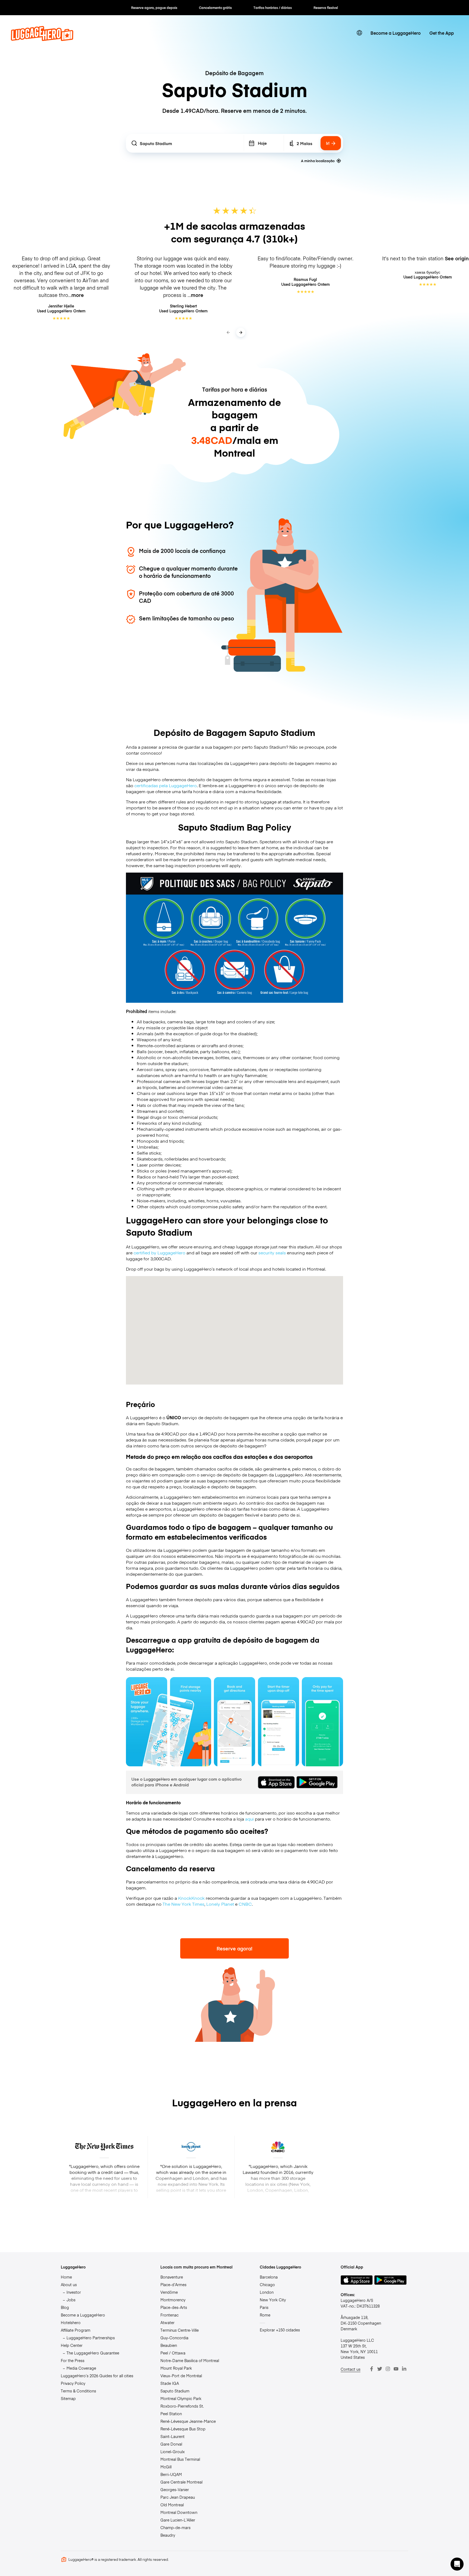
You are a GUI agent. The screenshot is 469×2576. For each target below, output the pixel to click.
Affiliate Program (76, 2330)
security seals (272, 1252)
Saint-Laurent (172, 2436)
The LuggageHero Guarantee (93, 2353)
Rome (265, 2315)
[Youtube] (396, 2369)
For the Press (73, 2360)
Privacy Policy (73, 2383)
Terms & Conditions (78, 2391)
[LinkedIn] (404, 2369)
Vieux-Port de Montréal (181, 2376)
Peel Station (171, 2414)
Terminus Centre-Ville (180, 2330)
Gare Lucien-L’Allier (178, 2520)
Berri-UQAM (171, 2474)
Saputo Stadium (175, 2391)
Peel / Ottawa (173, 2353)
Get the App (442, 33)
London (267, 2292)
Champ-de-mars (175, 2527)
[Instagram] (388, 2369)
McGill (166, 2467)
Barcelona (269, 2277)
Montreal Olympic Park (181, 2398)
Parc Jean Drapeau (178, 2497)
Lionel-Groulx (173, 2452)
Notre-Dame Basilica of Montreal (190, 2360)
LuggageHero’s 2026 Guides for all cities (97, 2376)
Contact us (351, 2369)
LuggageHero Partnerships (91, 2338)
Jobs (71, 2300)
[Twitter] (380, 2369)
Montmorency (173, 2300)
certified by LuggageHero (159, 1252)
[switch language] (359, 33)
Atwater (167, 2322)
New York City (273, 2300)
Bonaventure (172, 2277)
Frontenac (169, 2315)
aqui (249, 1819)
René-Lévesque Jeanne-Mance (188, 2421)
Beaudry (168, 2535)
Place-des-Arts (174, 2307)
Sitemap (68, 2398)
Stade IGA (170, 2383)
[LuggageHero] (42, 39)
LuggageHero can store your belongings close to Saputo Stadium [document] (227, 1226)
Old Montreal (172, 2505)
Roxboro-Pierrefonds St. (182, 2406)
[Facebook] (372, 2369)
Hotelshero (71, 2322)
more (78, 295)
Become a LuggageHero (396, 33)
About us (69, 2285)
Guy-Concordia (174, 2338)
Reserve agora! (234, 1948)
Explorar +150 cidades (280, 2330)
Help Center (72, 2345)
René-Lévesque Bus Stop (183, 2429)
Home (66, 2277)
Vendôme (169, 2292)
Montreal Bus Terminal (180, 2459)
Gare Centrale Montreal (181, 2482)
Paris (264, 2307)
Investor (74, 2292)
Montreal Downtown (179, 2512)
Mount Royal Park (176, 2368)
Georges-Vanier (175, 2490)
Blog (65, 2307)
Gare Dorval (171, 2444)
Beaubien (169, 2345)
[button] (457, 2564)
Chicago (267, 2285)
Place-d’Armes (173, 2285)
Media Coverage (81, 2368)
